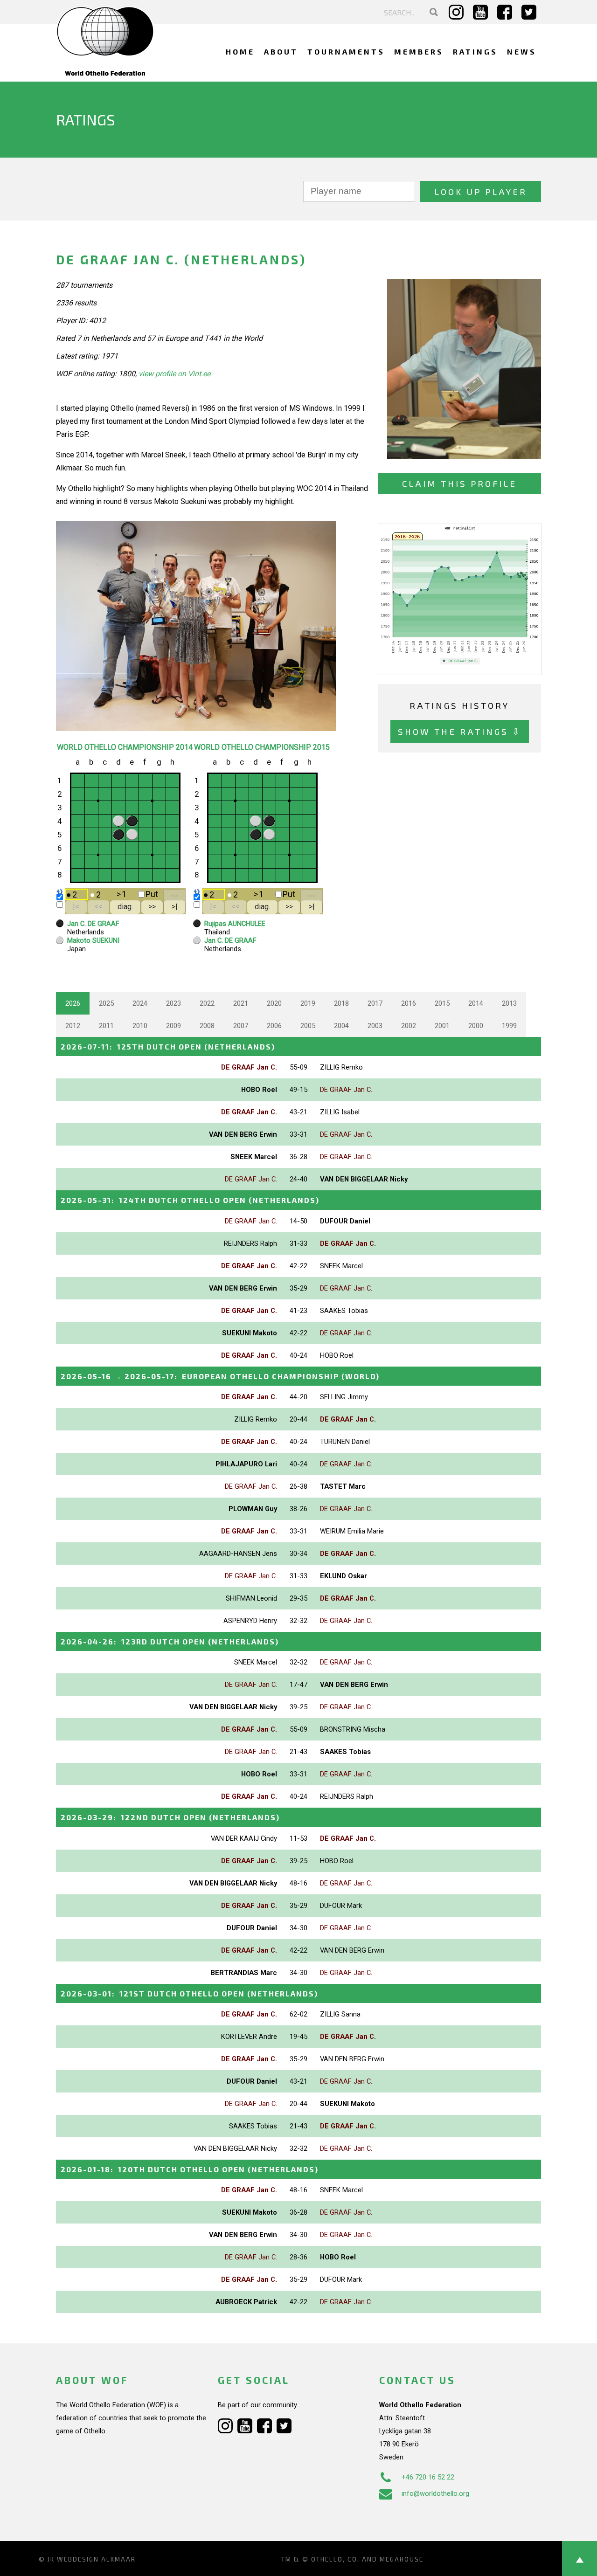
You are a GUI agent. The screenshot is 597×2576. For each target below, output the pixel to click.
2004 (341, 1026)
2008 (207, 1026)
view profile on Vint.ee (174, 374)
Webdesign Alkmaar (96, 2559)
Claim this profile (459, 483)
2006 (274, 1026)
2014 (476, 1003)
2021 (241, 1003)
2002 (409, 1026)
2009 (174, 1026)
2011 (106, 1026)
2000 (476, 1026)
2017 (375, 1003)
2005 (308, 1026)
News (522, 52)
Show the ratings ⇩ (460, 731)
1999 (509, 1026)
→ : (220, 1376)
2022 (207, 1003)
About (281, 52)
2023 (174, 1003)
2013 (509, 1003)
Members (419, 52)
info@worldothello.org (435, 2493)
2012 (73, 1026)
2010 (140, 1026)
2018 (341, 1003)
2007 (241, 1026)
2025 (106, 1003)
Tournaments (346, 52)
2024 (140, 1003)
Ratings (475, 52)
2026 (73, 1003)
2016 (409, 1003)
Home (240, 52)
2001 (442, 1026)
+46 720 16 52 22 (428, 2477)
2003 (375, 1026)
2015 (442, 1003)
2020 (274, 1003)
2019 (308, 1003)
